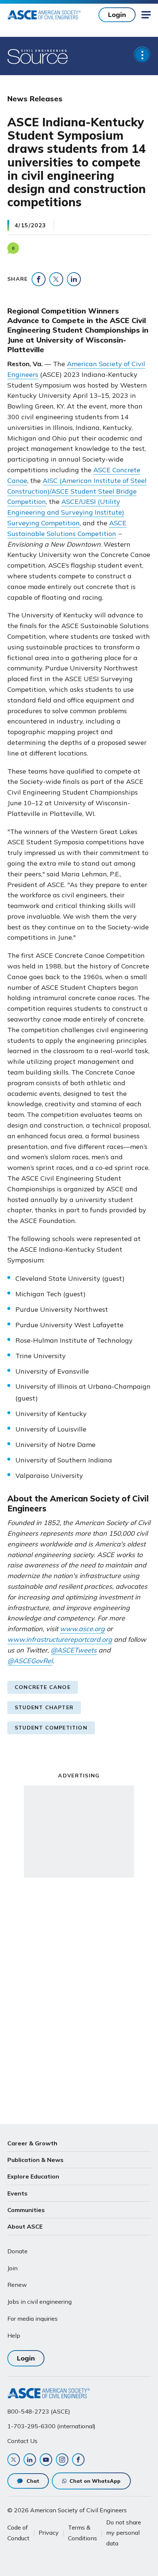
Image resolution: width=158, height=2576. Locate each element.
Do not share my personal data (124, 2533)
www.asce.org (82, 1629)
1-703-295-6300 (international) (51, 2426)
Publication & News (35, 2160)
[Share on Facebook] (39, 279)
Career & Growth (32, 2143)
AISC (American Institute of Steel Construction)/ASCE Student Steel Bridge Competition (77, 491)
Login (117, 15)
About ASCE (25, 2226)
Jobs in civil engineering (39, 2302)
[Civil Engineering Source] (38, 56)
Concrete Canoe (43, 1687)
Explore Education (33, 2176)
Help (14, 2335)
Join (12, 2268)
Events (17, 2193)
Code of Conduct (18, 2533)
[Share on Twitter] (56, 279)
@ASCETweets (74, 1650)
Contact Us (22, 2441)
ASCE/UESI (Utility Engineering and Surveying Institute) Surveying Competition (66, 512)
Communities (26, 2210)
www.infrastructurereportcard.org (60, 1639)
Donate (17, 2251)
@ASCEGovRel (30, 1661)
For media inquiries (33, 2319)
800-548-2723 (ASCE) (39, 2411)
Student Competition (51, 1728)
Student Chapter (44, 1707)
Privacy (49, 2533)
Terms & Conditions (82, 2533)
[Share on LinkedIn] (74, 279)
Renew (17, 2285)
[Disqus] (79, 1999)
